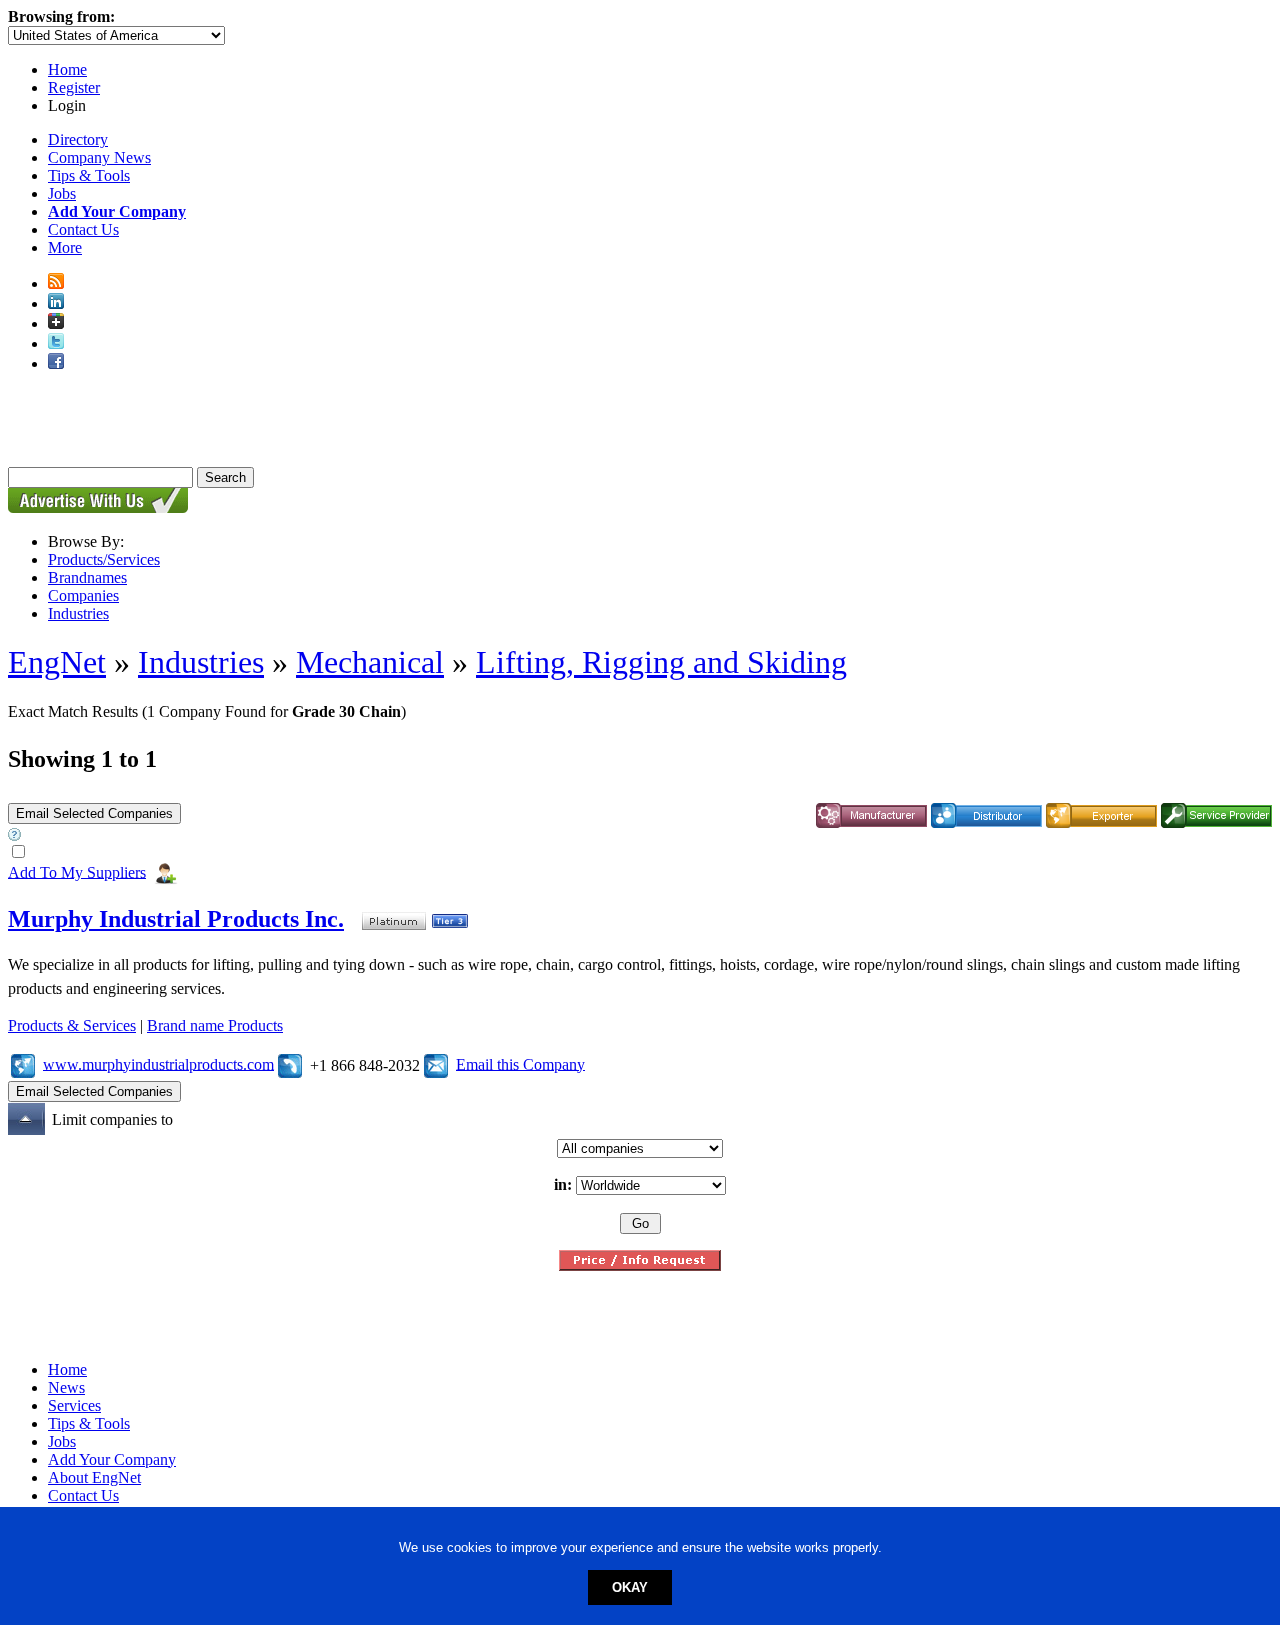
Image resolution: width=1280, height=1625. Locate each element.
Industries (78, 613)
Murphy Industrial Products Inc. (176, 919)
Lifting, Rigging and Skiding (661, 662)
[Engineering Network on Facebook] (56, 363)
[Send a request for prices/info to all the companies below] (640, 1265)
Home (67, 69)
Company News (99, 157)
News (66, 1387)
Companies (83, 595)
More (65, 247)
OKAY (630, 1587)
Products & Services (72, 1025)
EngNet (57, 662)
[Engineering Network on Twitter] (56, 343)
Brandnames (87, 577)
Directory (78, 139)
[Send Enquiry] (436, 1063)
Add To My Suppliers (77, 871)
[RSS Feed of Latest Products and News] (56, 283)
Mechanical (370, 662)
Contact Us (83, 229)
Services (74, 1405)
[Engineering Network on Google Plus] (56, 323)
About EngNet (94, 1477)
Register (74, 87)
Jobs (62, 193)
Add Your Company (112, 1459)
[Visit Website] (23, 1063)
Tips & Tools (89, 175)
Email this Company (520, 1063)
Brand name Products (215, 1025)
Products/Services (104, 559)
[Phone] (290, 1063)
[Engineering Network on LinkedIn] (56, 303)
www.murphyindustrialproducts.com (158, 1063)
